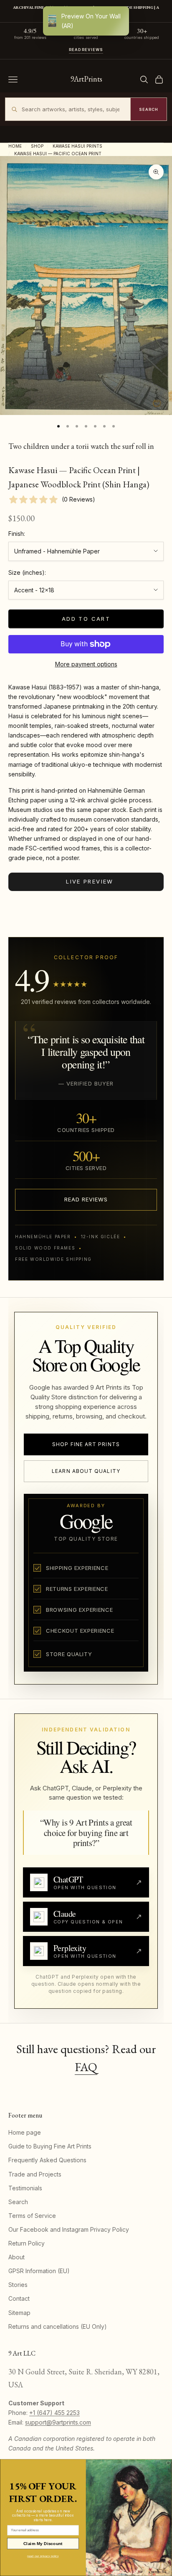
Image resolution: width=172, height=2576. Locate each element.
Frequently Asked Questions (47, 2160)
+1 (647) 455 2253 (54, 2413)
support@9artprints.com (58, 2422)
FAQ (86, 2067)
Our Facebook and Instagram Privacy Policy (69, 2229)
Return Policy (27, 2243)
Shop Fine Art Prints (86, 1444)
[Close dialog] (168, 2463)
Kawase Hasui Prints (77, 146)
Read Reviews (86, 50)
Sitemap (19, 2313)
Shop (37, 146)
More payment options (86, 664)
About (16, 2257)
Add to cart (86, 619)
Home (15, 146)
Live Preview (90, 881)
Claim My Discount (43, 2544)
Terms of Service (32, 2216)
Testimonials (25, 2188)
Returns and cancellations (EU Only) (58, 2326)
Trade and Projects (35, 2174)
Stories (18, 2285)
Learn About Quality (86, 1471)
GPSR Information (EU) (39, 2271)
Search (18, 2202)
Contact (19, 2298)
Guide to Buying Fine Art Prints (50, 2146)
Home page (25, 2132)
